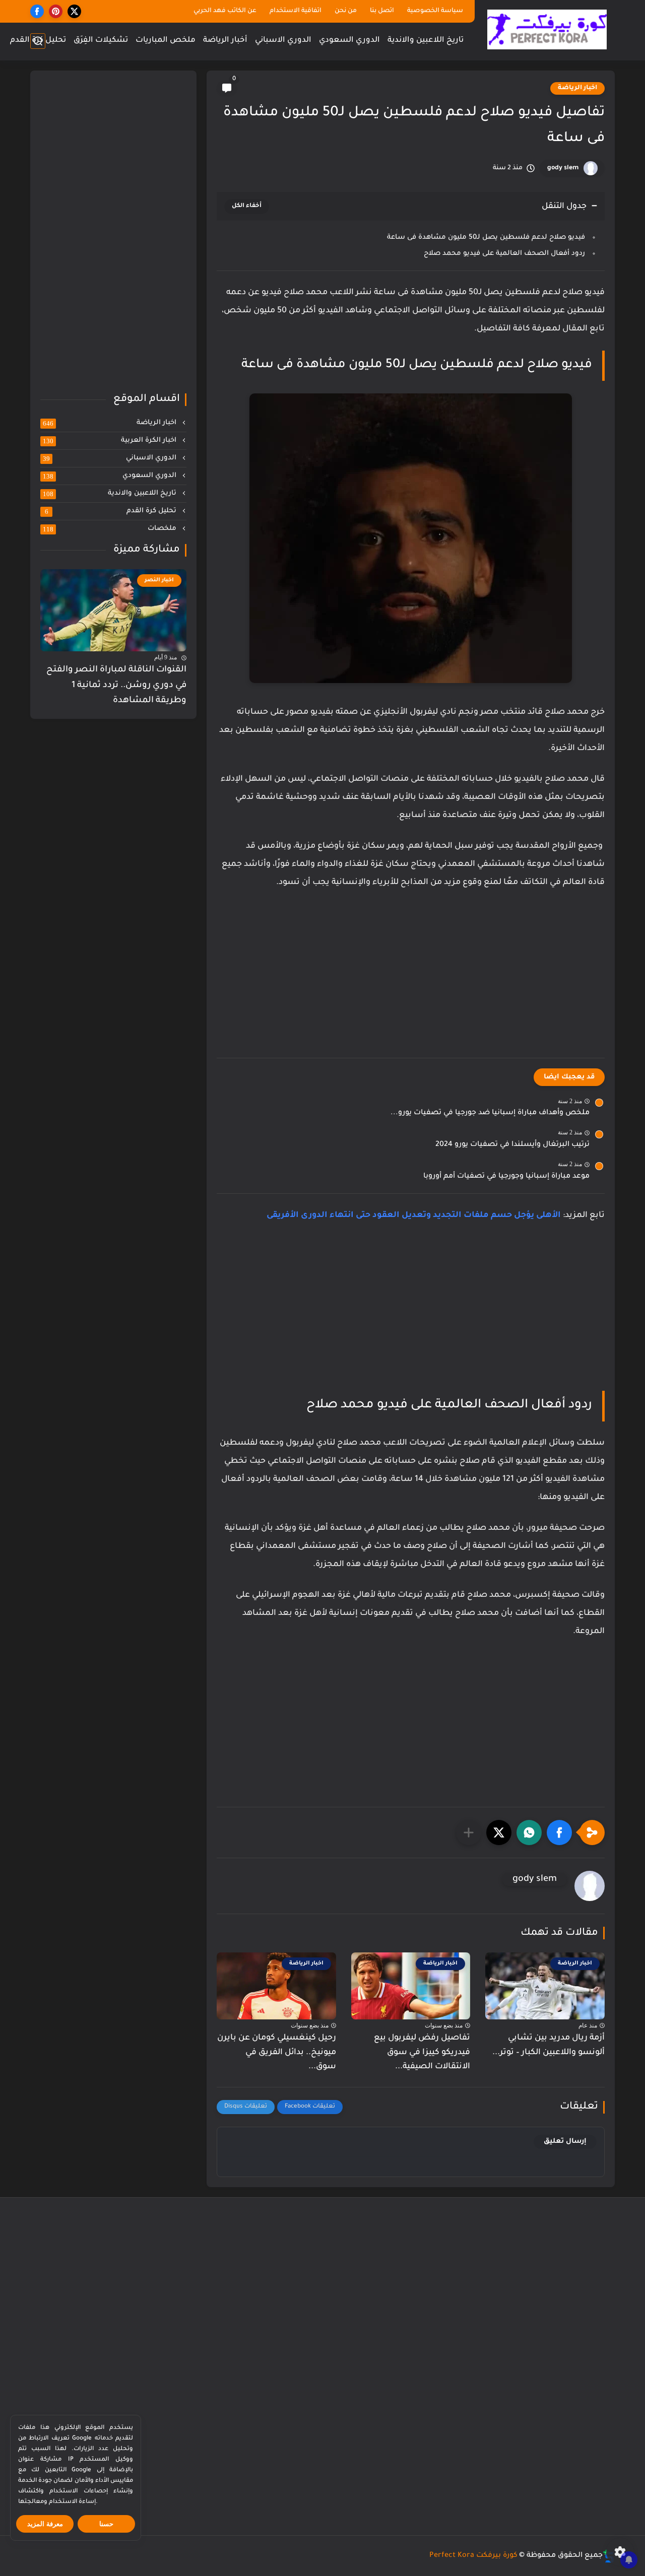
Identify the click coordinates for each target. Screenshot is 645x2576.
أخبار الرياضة (225, 41)
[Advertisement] (411, 985)
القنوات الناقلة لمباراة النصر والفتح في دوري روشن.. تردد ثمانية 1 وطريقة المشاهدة (116, 686)
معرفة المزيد (45, 2524)
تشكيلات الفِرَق (101, 41)
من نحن (346, 11)
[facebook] (37, 11)
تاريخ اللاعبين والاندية (426, 41)
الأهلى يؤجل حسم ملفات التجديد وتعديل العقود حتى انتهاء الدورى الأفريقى (414, 1215)
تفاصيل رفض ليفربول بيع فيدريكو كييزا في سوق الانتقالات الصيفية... (422, 2053)
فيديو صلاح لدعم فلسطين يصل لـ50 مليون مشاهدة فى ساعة (486, 238)
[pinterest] (56, 11)
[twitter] (74, 11)
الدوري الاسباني (283, 41)
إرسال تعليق (565, 2142)
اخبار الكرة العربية (111, 441)
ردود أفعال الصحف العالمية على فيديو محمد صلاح (504, 254)
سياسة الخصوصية (435, 11)
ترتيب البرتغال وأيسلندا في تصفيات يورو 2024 (512, 1145)
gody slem (563, 168)
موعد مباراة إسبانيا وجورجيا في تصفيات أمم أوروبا (506, 1177)
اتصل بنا (382, 11)
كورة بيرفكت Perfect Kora (473, 2556)
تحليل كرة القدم (38, 41)
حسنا (106, 2524)
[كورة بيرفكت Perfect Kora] (547, 29)
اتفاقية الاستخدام (296, 11)
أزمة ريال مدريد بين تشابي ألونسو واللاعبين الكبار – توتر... (549, 2045)
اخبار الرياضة (577, 88)
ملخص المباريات (166, 41)
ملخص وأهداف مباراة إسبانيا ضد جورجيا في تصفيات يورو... (490, 1113)
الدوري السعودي (349, 41)
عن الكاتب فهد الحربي (225, 11)
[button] (559, 1833)
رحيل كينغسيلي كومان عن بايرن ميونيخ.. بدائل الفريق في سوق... (277, 2053)
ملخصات (111, 529)
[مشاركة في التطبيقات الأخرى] (469, 1833)
